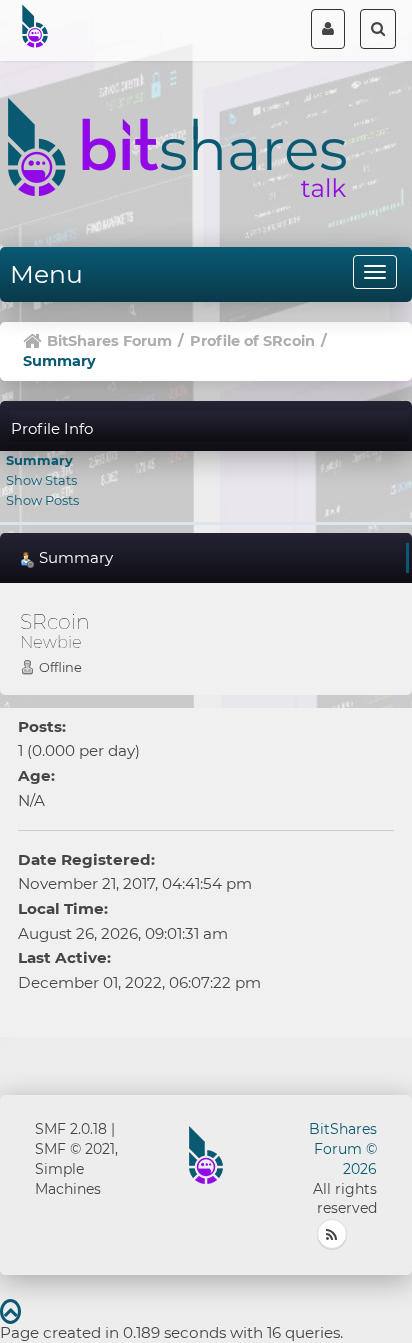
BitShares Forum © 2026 (343, 1149)
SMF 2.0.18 (71, 1129)
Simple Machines (68, 1179)
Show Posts (42, 500)
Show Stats (41, 480)
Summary (39, 460)
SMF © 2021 (75, 1149)
